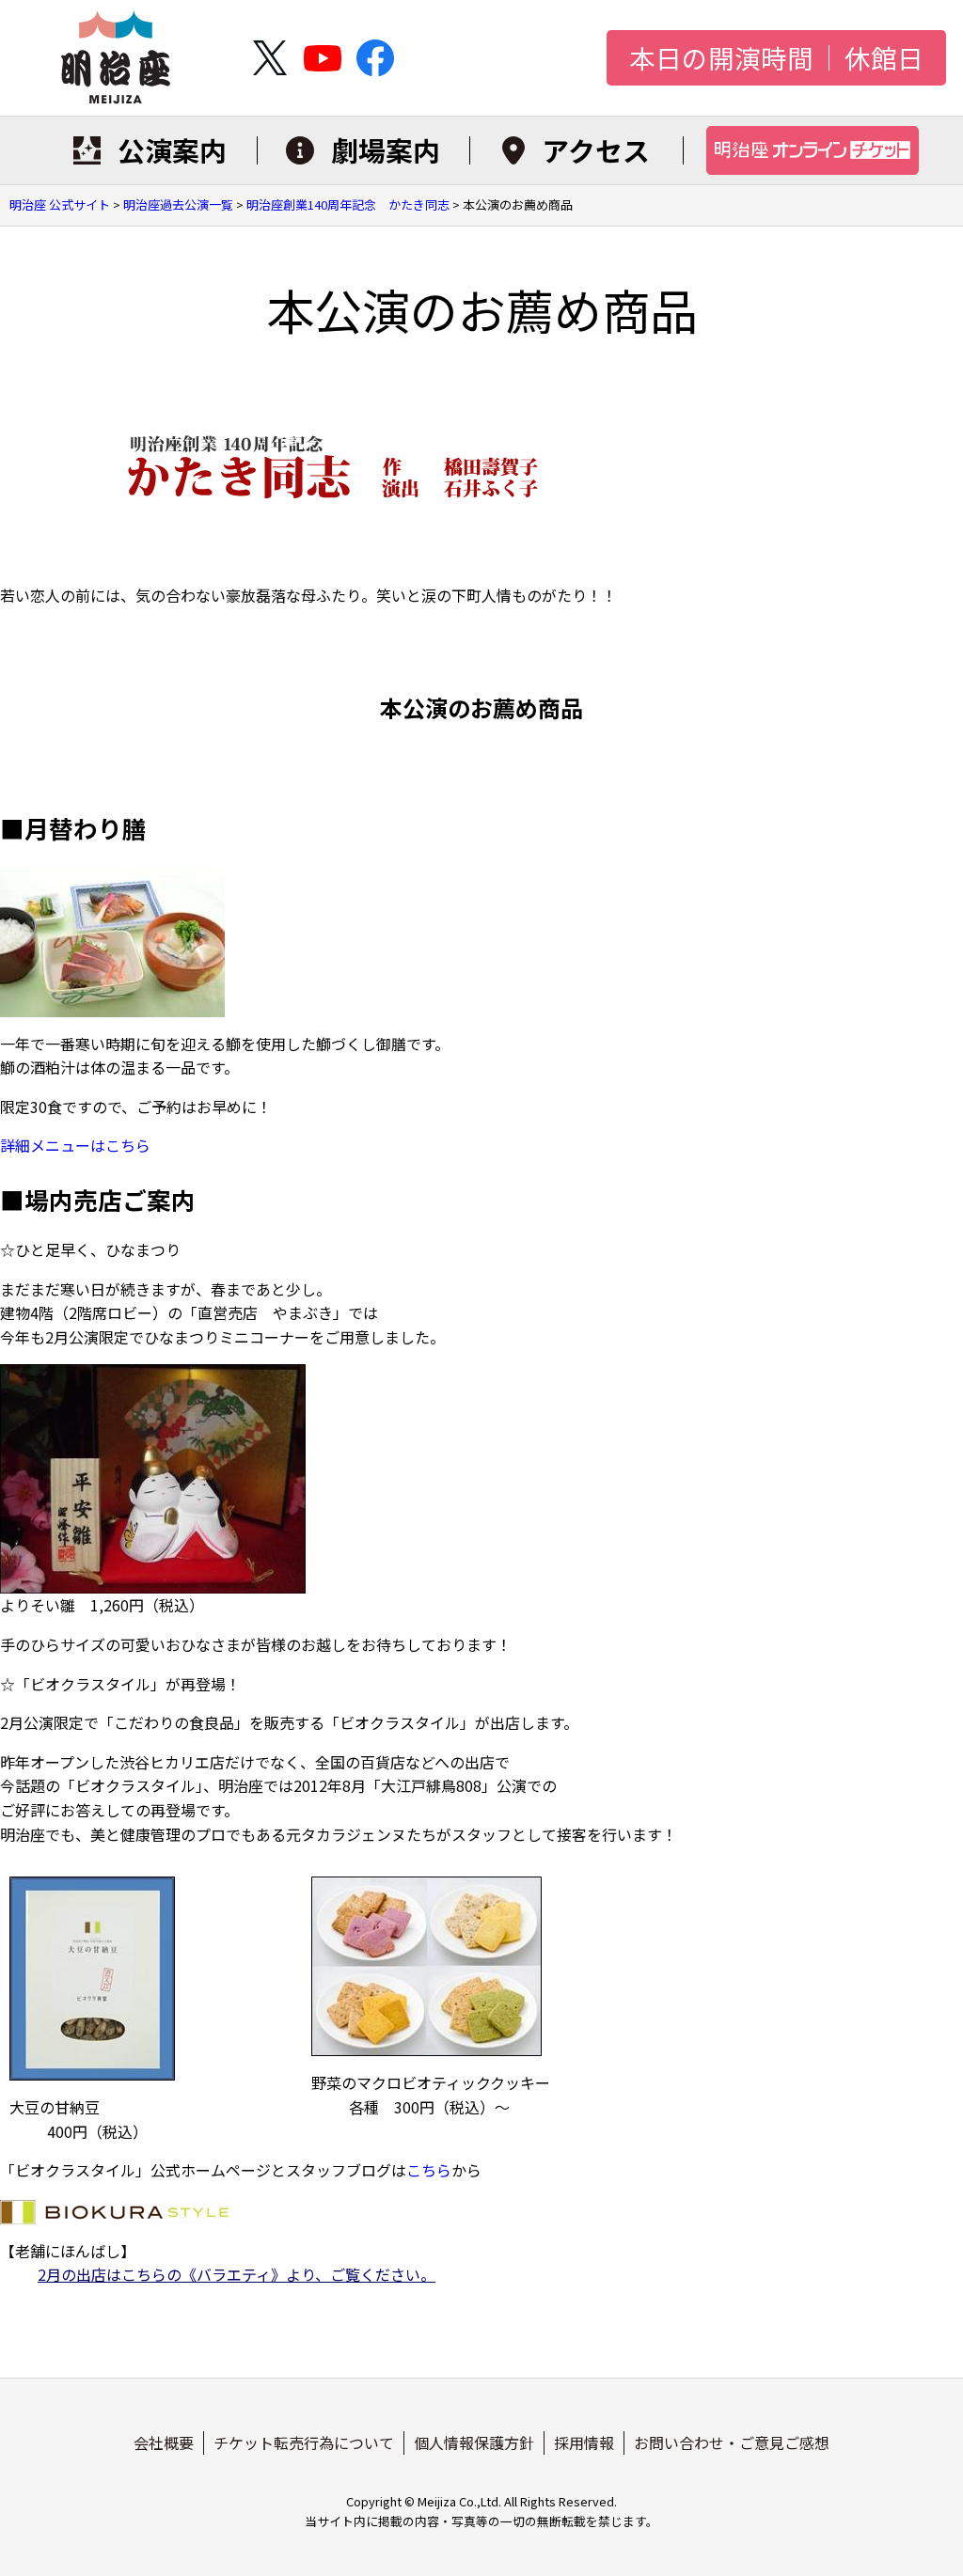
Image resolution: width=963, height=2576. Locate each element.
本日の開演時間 (721, 58)
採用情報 (584, 2442)
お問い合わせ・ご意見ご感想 (732, 2442)
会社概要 (164, 2442)
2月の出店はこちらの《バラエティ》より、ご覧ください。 (237, 2274)
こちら (429, 2170)
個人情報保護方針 (474, 2442)
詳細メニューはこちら (75, 1145)
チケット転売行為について (304, 2442)
